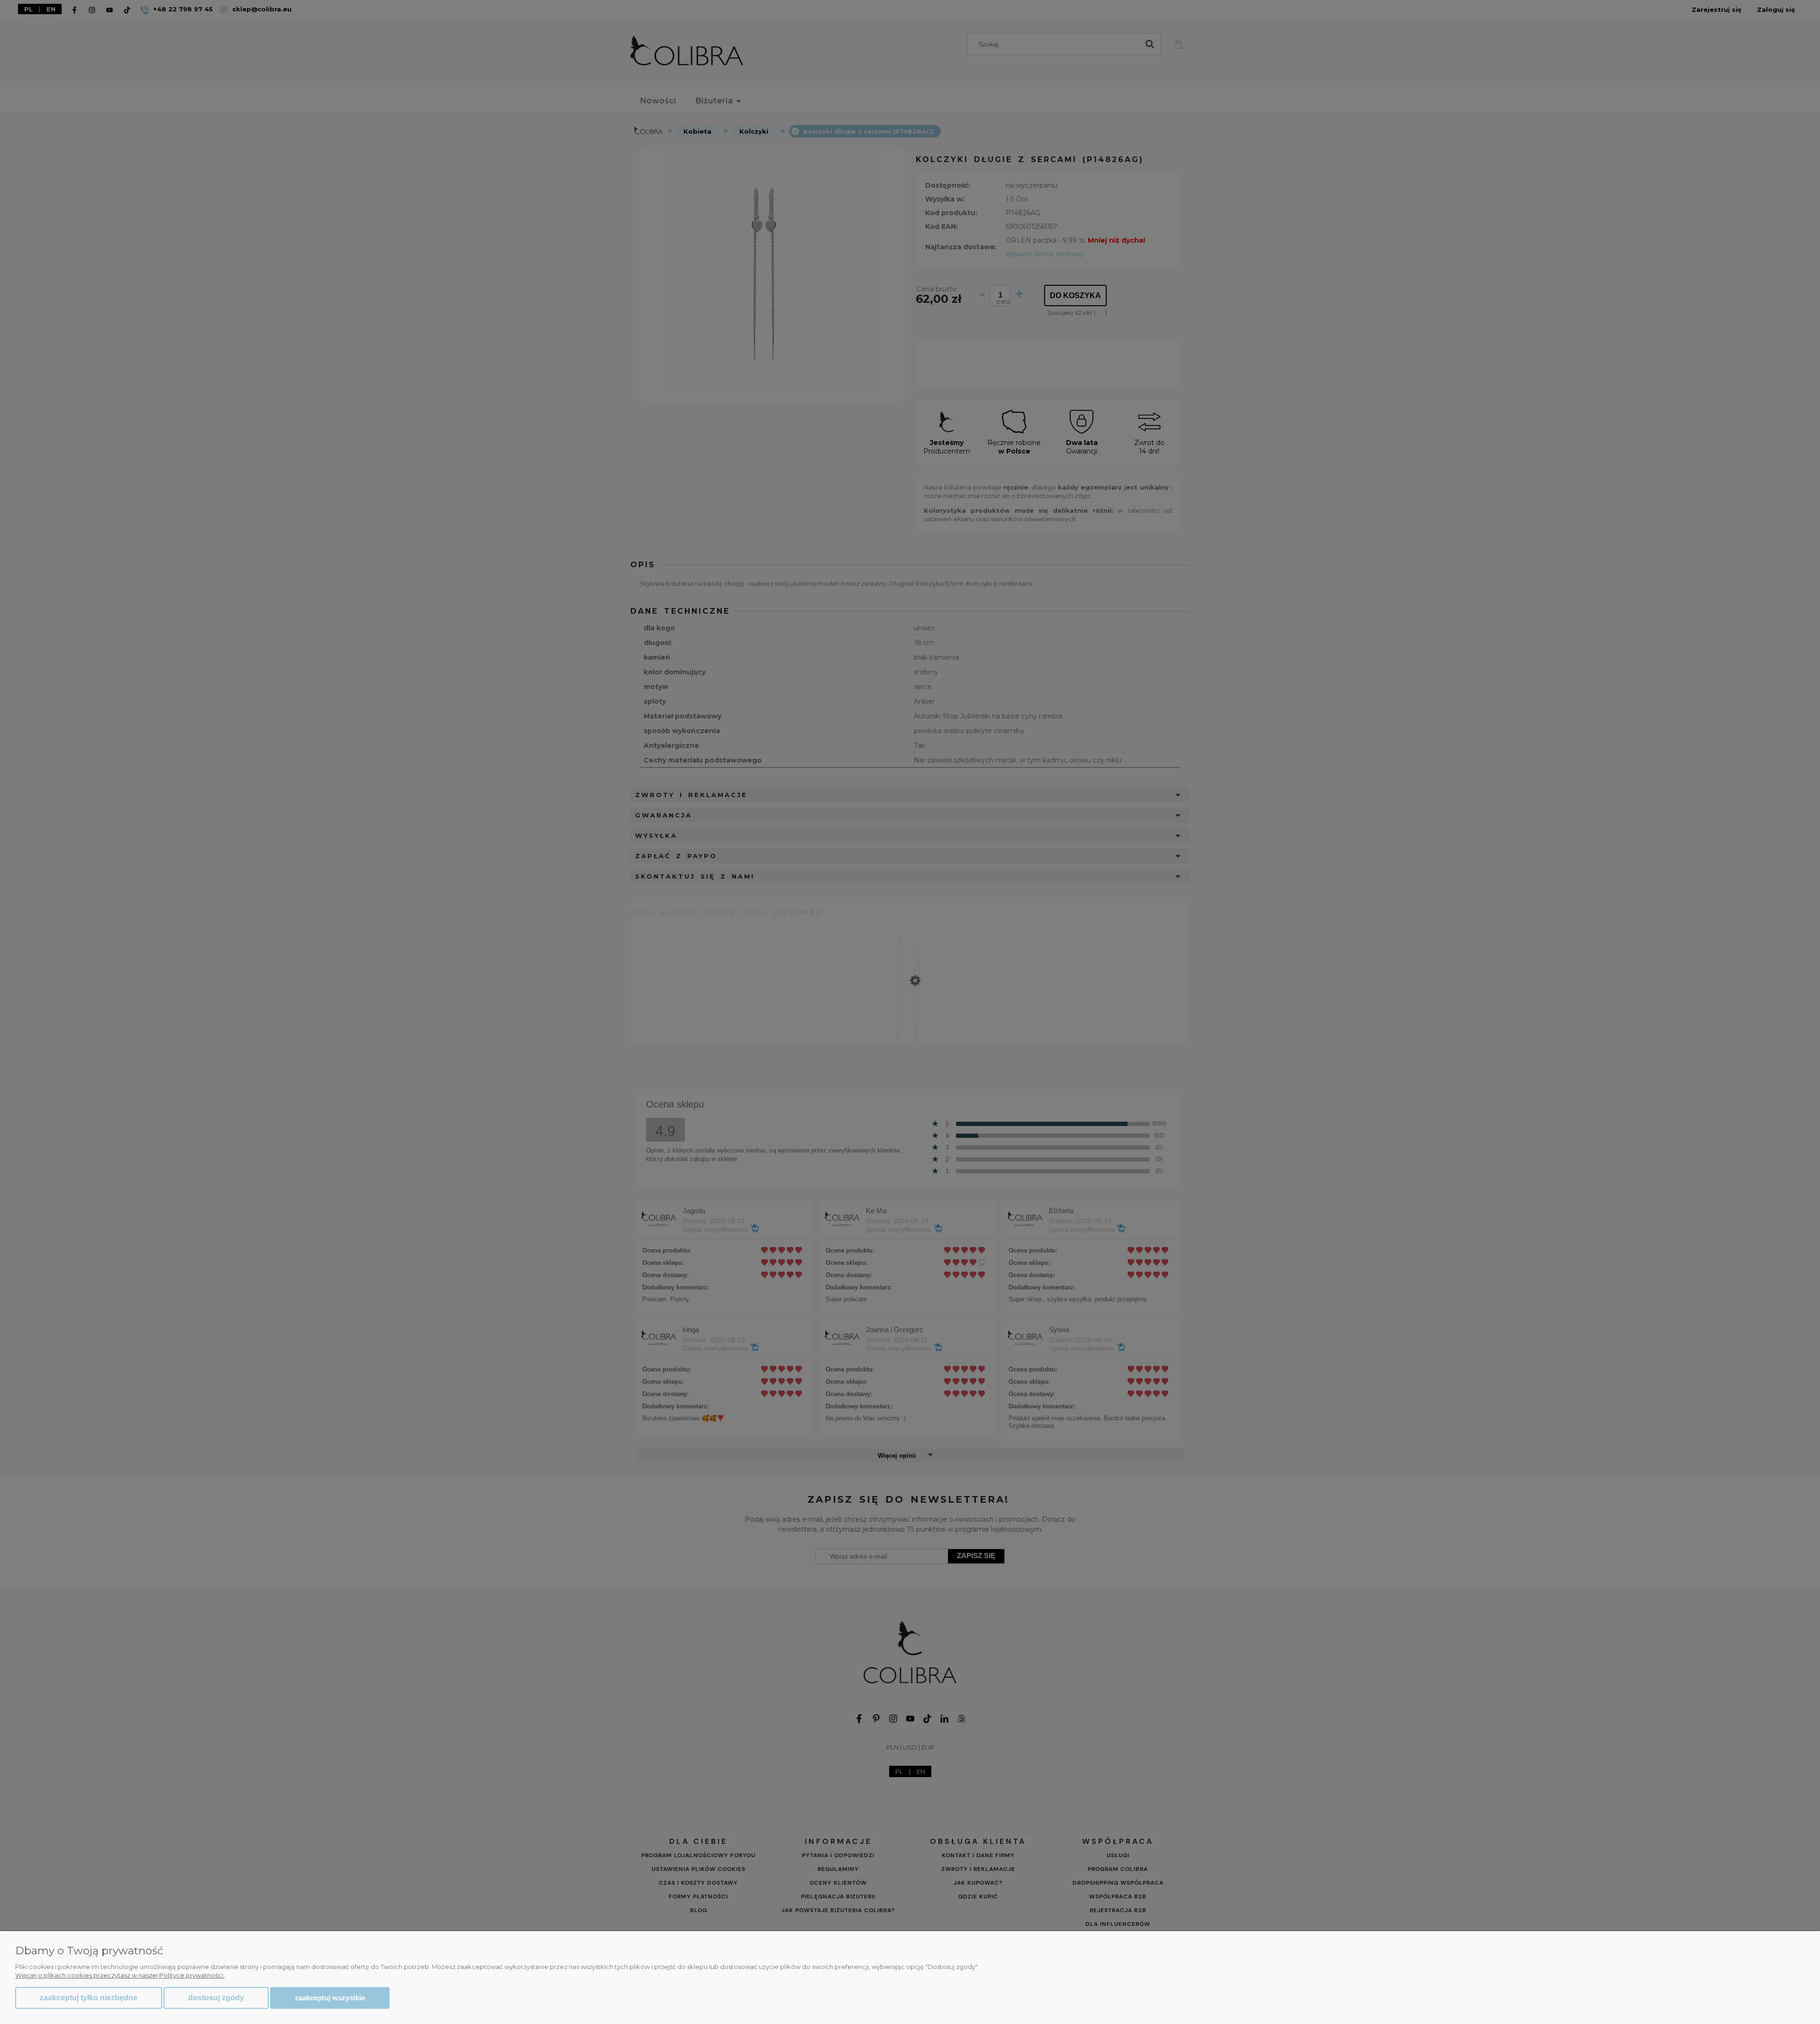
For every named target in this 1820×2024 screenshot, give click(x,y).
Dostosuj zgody (216, 1998)
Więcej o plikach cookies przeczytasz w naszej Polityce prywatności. (120, 1975)
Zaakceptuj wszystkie (330, 1998)
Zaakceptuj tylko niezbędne (89, 1998)
